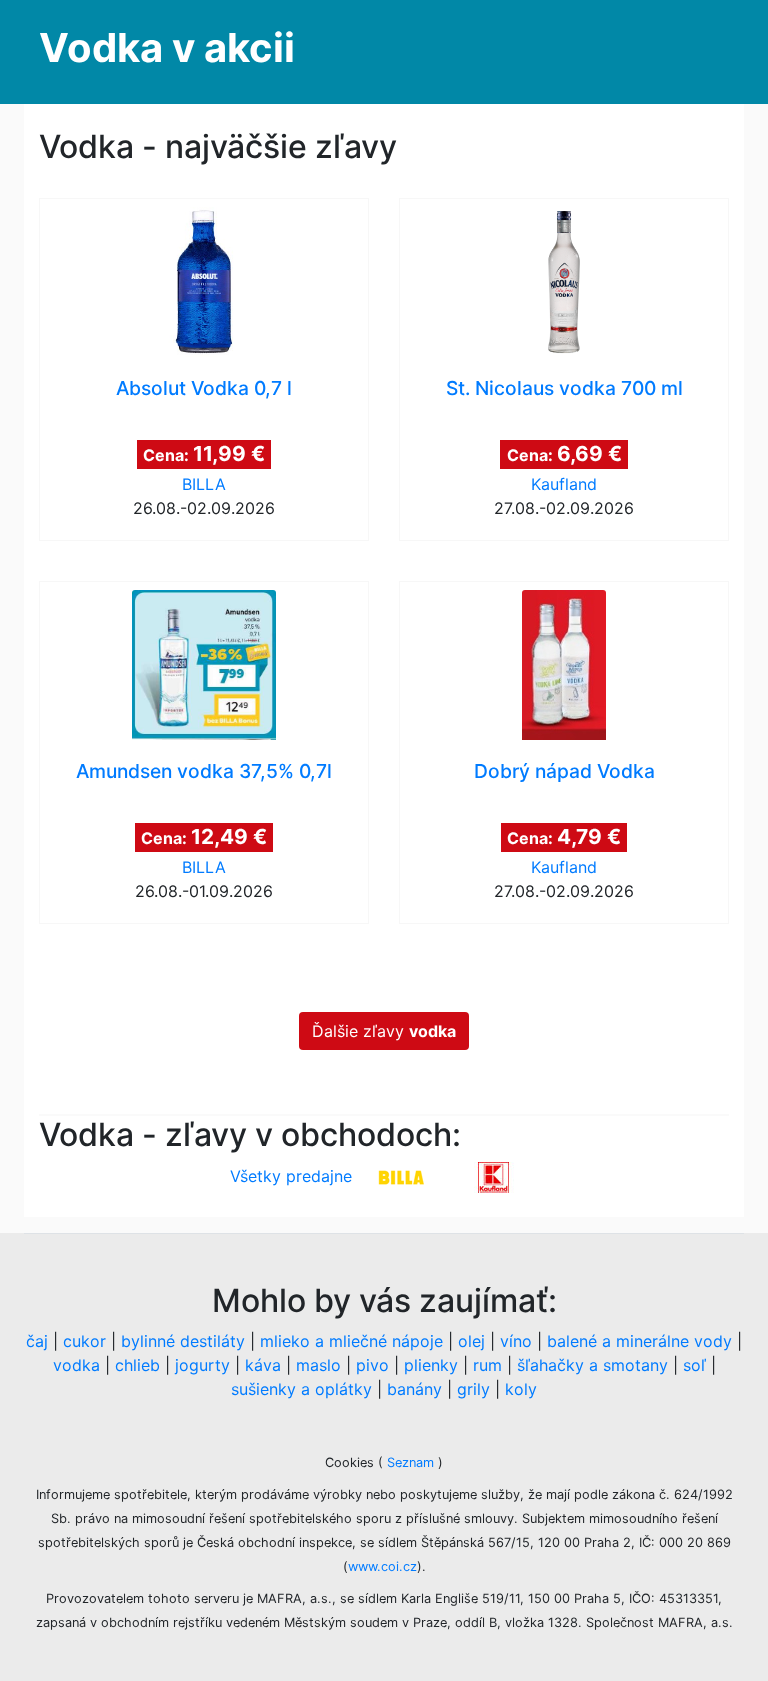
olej (471, 1341)
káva (263, 1365)
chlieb (137, 1365)
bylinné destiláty (183, 1341)
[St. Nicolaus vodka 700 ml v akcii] (564, 282)
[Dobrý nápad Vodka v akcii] (564, 665)
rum (487, 1365)
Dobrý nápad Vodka (564, 771)
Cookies (351, 1462)
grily (473, 1389)
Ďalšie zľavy (384, 1031)
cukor (84, 1341)
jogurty (202, 1365)
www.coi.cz (382, 1566)
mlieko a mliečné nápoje (351, 1341)
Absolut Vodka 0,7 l (204, 388)
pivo (372, 1365)
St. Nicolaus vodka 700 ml (564, 388)
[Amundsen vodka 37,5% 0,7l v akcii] (204, 665)
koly (521, 1389)
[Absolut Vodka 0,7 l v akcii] (204, 282)
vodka (76, 1365)
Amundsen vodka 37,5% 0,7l (204, 771)
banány (414, 1389)
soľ (694, 1365)
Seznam (410, 1462)
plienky (431, 1365)
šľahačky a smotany (592, 1365)
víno (516, 1341)
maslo (318, 1365)
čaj (37, 1341)
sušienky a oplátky (301, 1389)
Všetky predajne (291, 1176)
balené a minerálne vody (639, 1341)
